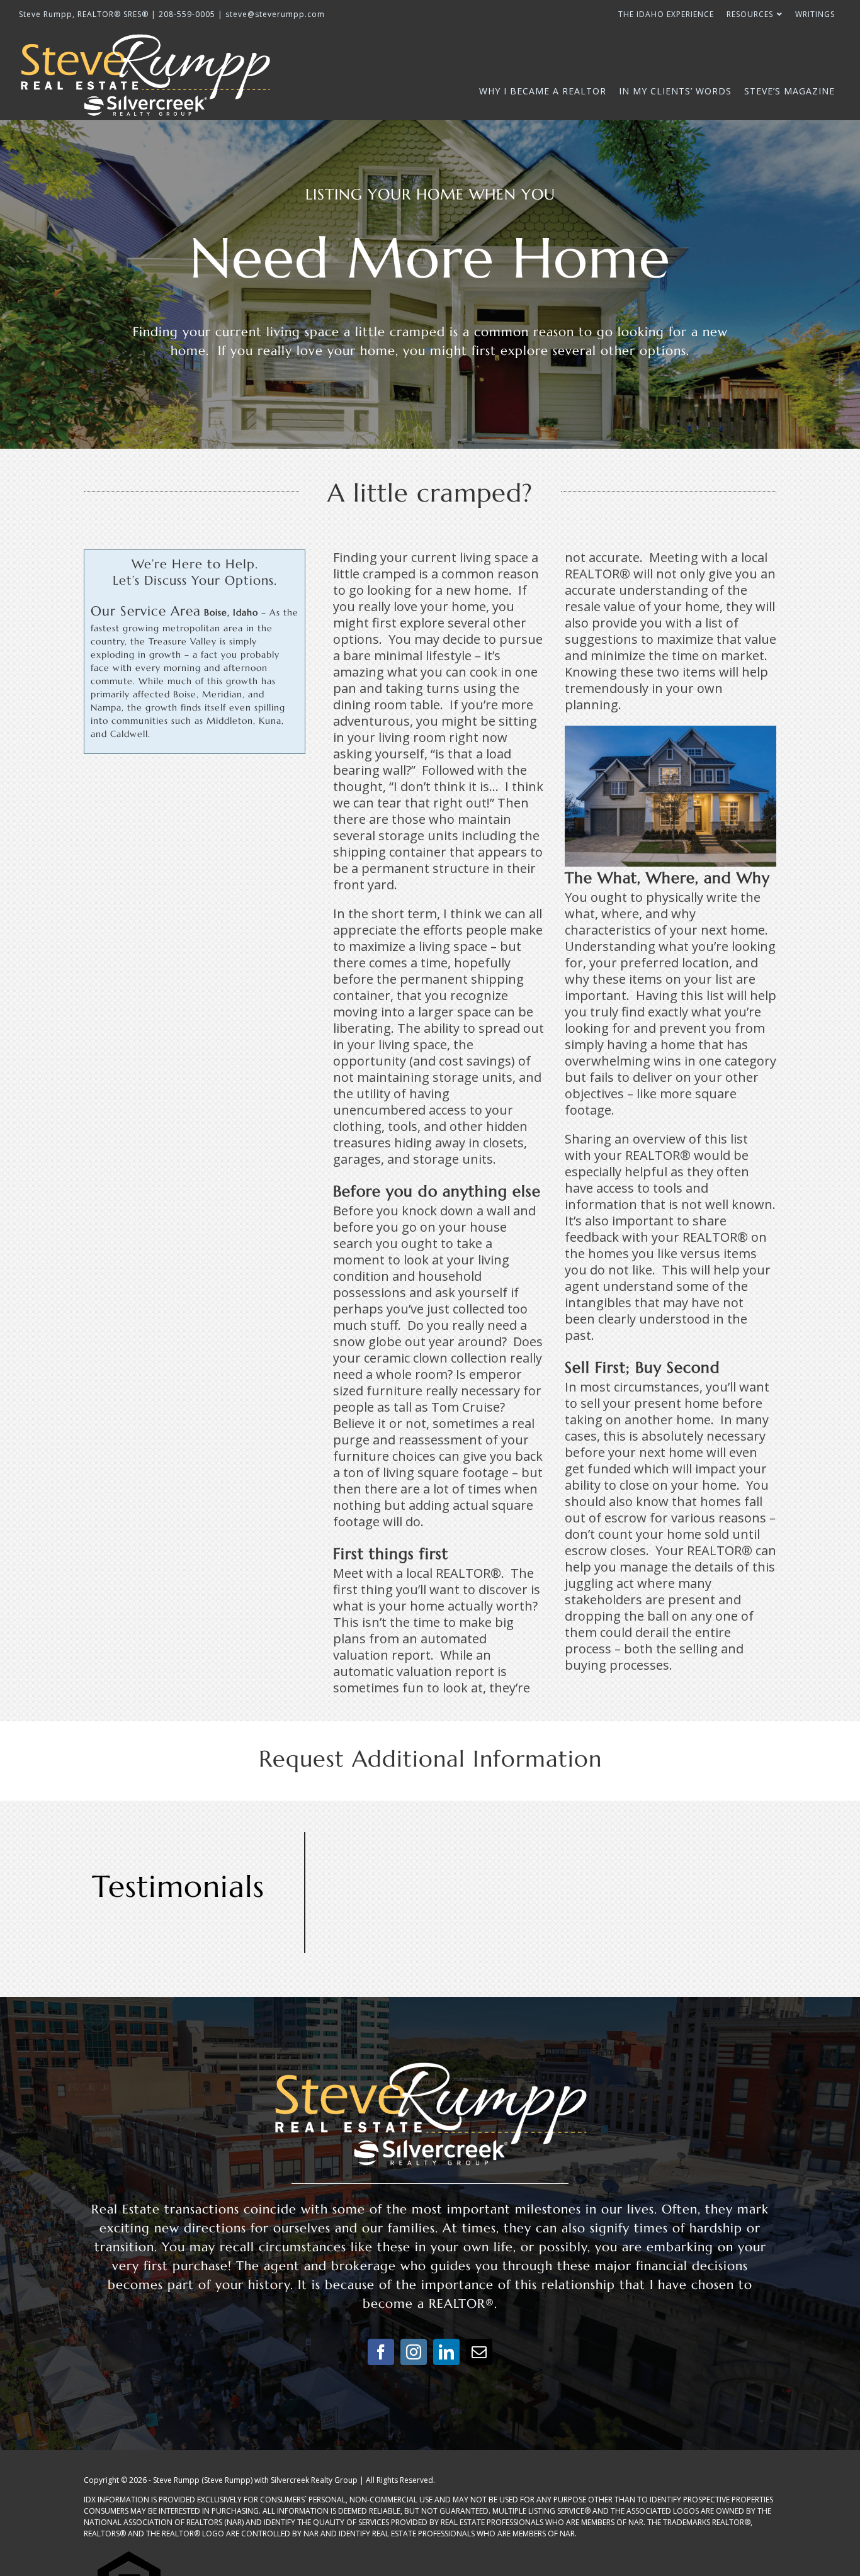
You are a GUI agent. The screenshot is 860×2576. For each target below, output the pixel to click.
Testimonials (178, 1886)
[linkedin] (446, 2352)
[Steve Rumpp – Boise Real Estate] (430, 2065)
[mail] (479, 2352)
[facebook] (381, 2352)
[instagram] (414, 2352)
